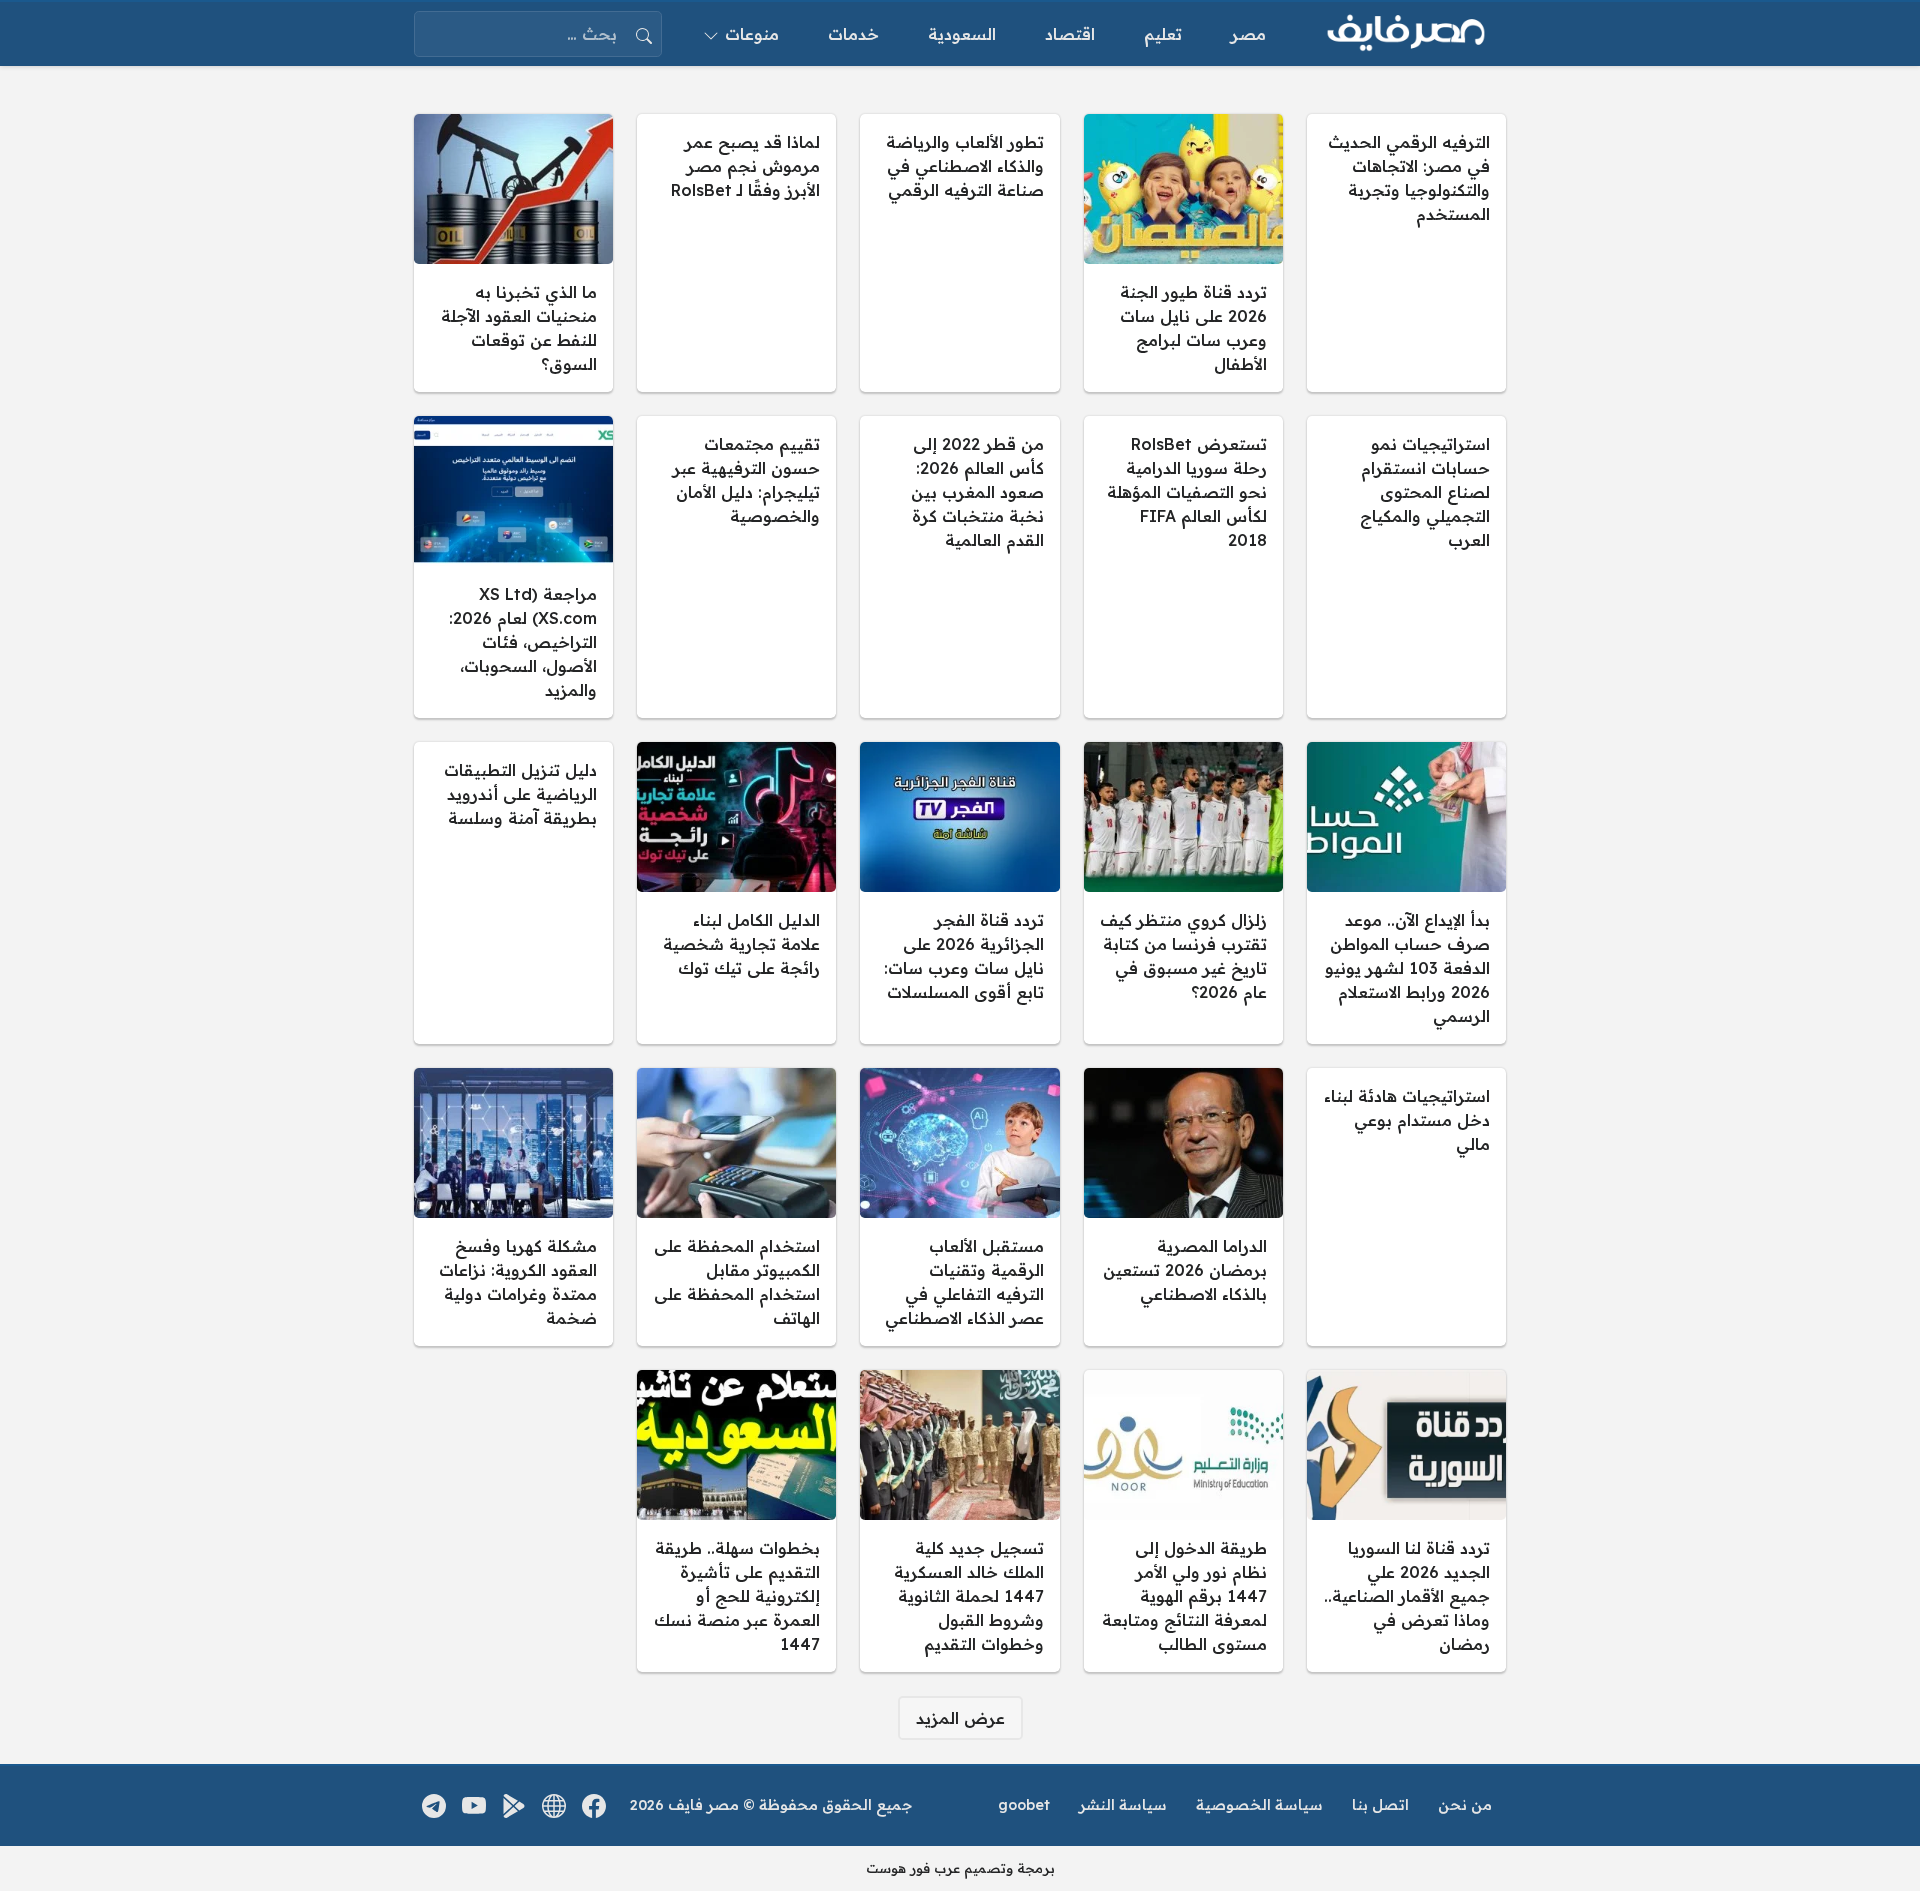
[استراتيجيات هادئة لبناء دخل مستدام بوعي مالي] (1406, 1207)
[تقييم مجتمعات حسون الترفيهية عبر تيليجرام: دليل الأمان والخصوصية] (736, 567)
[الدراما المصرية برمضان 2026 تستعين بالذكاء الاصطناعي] (1183, 1207)
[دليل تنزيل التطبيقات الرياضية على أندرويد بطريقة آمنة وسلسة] (513, 893)
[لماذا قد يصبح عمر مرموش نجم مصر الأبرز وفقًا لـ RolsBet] (736, 253)
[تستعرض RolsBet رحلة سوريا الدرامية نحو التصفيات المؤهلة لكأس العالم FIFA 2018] (1183, 567)
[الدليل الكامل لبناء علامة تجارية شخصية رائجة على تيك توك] (736, 893)
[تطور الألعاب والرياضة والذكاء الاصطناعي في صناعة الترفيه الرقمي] (959, 253)
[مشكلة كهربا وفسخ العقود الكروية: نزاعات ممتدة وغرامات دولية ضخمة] (513, 1207)
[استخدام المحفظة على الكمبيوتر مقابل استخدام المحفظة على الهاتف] (736, 1207)
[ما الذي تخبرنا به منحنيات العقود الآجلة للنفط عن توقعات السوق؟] (513, 253)
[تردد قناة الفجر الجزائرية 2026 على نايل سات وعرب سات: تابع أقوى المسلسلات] (959, 893)
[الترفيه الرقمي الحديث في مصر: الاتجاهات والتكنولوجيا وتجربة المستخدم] (1406, 253)
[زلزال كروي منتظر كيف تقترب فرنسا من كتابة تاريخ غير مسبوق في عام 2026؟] (1183, 893)
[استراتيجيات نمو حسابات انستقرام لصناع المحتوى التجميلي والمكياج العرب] (1406, 567)
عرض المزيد (960, 1718)
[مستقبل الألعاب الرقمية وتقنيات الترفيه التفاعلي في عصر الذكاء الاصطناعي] (959, 1207)
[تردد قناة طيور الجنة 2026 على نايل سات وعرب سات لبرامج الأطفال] (1183, 253)
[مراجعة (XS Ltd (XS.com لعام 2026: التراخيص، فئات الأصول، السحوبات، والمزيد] (513, 567)
